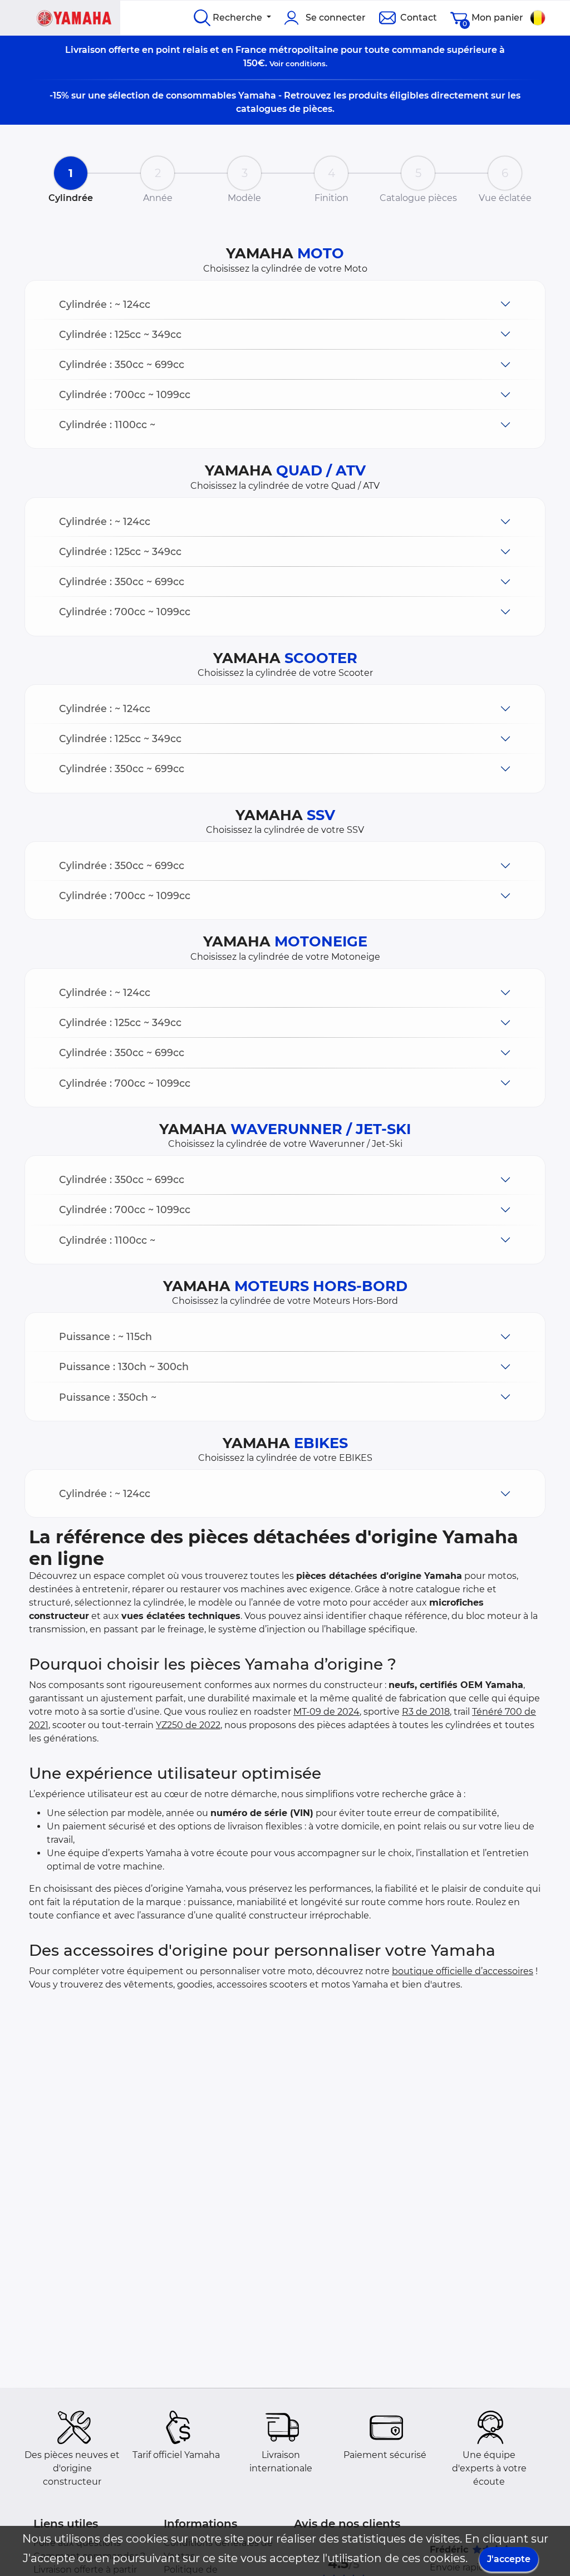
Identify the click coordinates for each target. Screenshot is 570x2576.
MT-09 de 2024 (326, 1712)
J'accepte (509, 2559)
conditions (306, 63)
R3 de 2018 (426, 1712)
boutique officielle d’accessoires (463, 1971)
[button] (285, 304)
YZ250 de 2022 (188, 1725)
